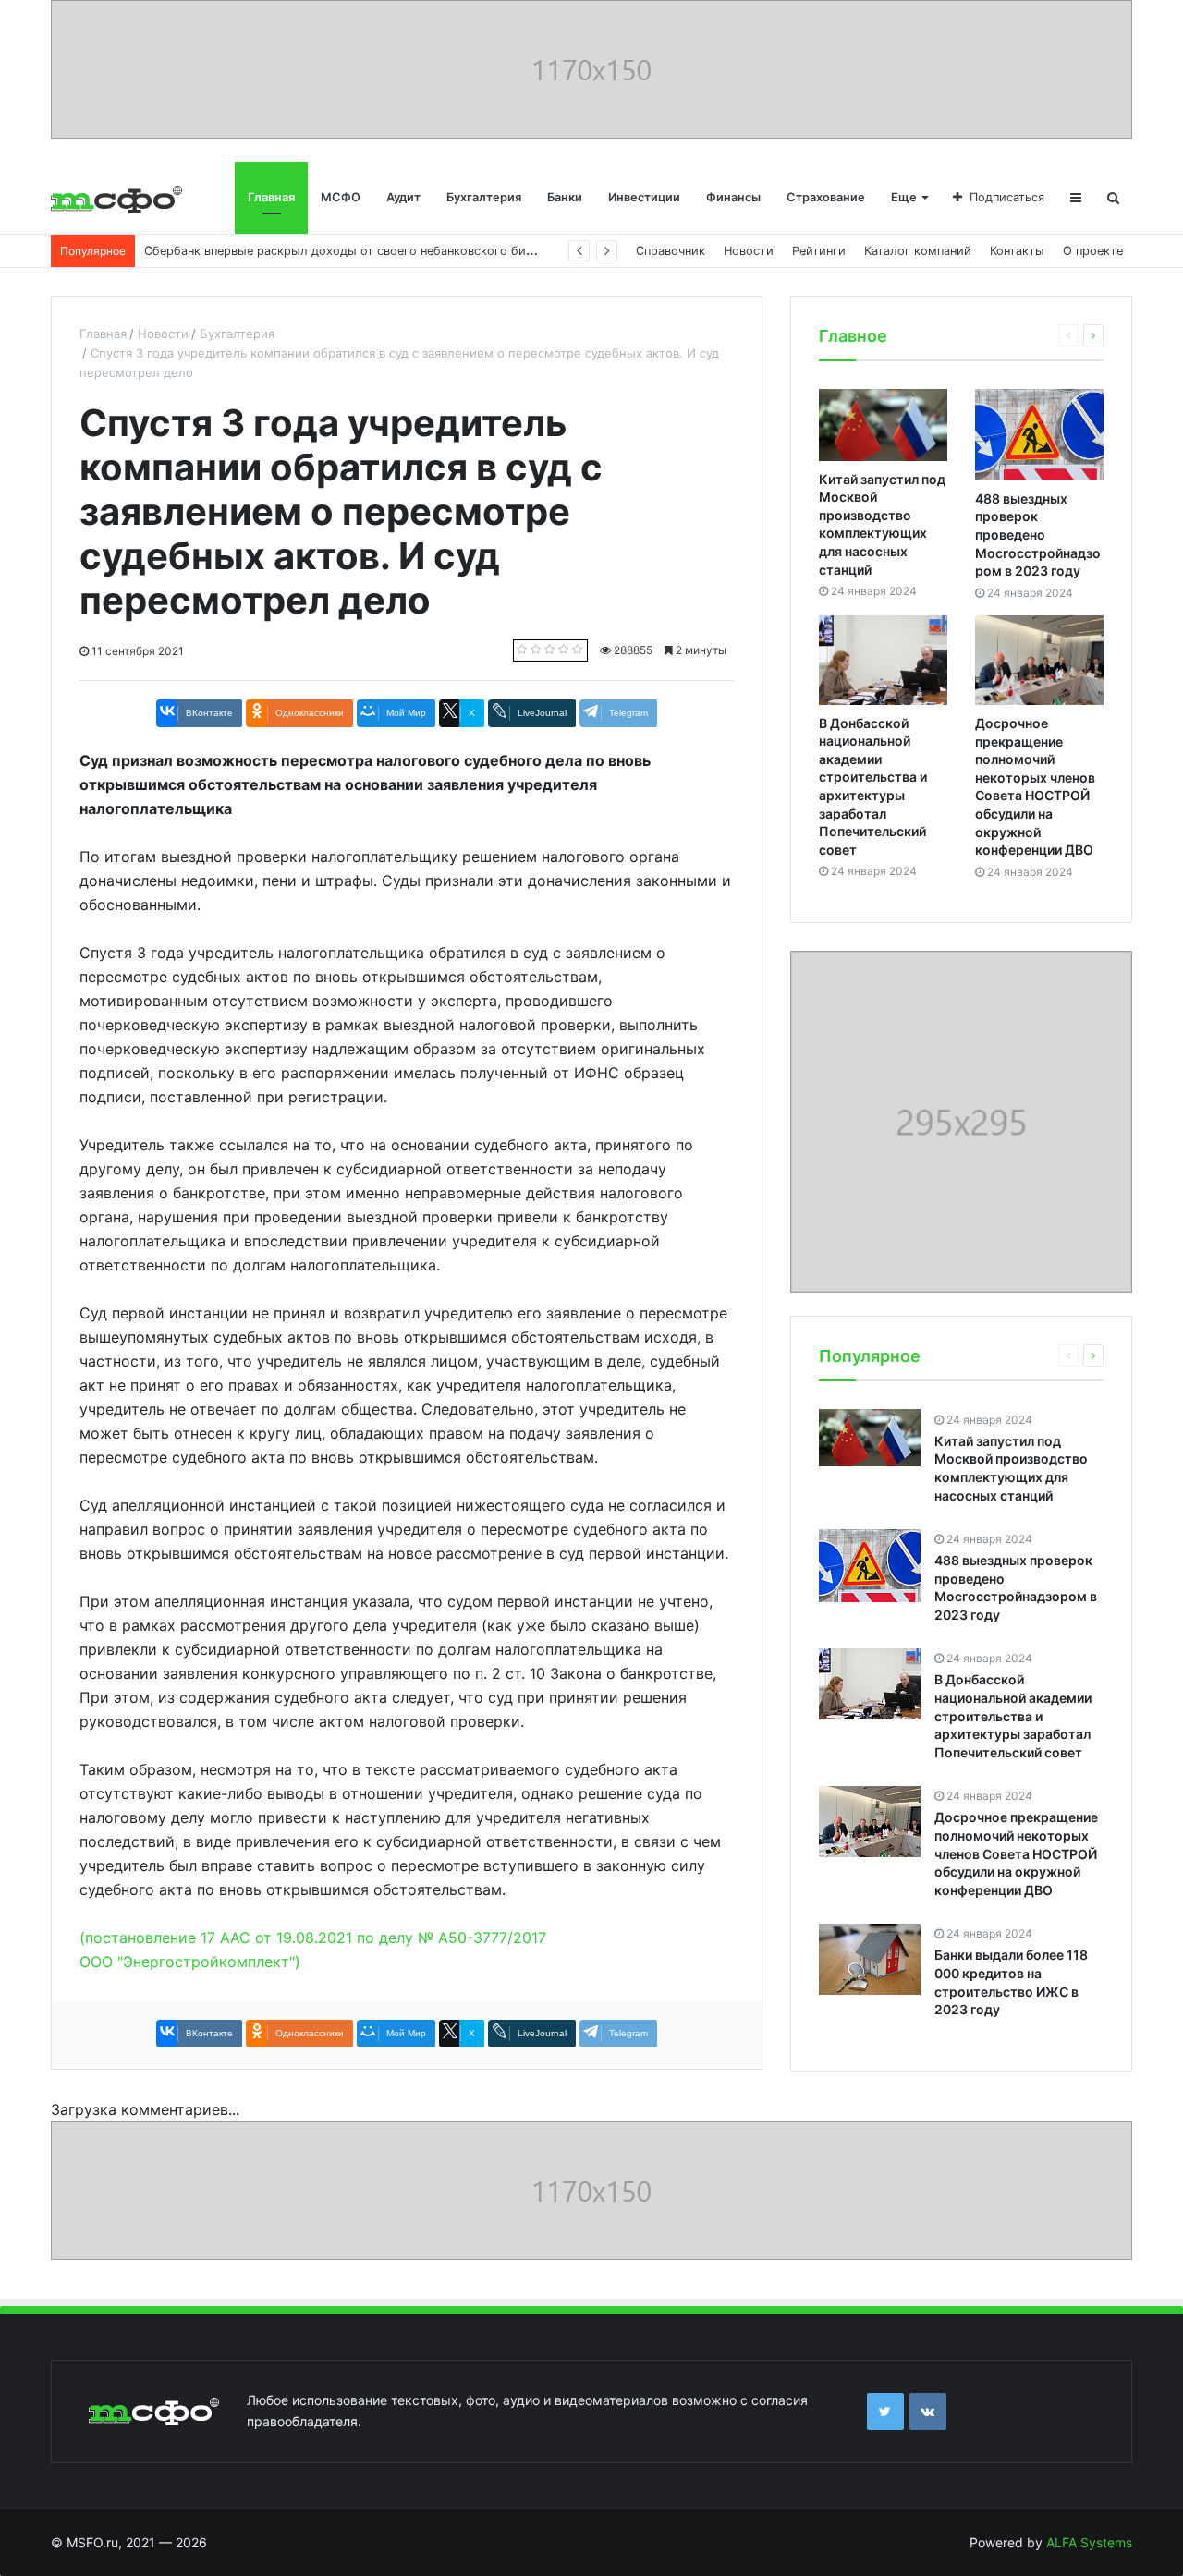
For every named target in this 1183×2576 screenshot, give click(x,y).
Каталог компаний (918, 251)
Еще (904, 197)
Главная (271, 197)
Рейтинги (819, 251)
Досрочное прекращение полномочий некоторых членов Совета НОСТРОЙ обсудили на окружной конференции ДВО (1016, 1854)
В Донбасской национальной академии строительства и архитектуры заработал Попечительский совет (1013, 1716)
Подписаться (1007, 197)
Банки (565, 197)
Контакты (1017, 251)
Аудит (403, 197)
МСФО (341, 197)
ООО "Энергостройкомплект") (190, 1962)
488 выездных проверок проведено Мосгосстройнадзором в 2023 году (1038, 535)
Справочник (671, 251)
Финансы (733, 197)
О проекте (1093, 251)
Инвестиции (644, 197)
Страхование (826, 197)
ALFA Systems (1089, 2542)
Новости (749, 251)
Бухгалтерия (484, 197)
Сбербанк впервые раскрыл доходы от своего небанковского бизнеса (351, 251)
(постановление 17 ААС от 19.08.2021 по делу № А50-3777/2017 (313, 1938)
